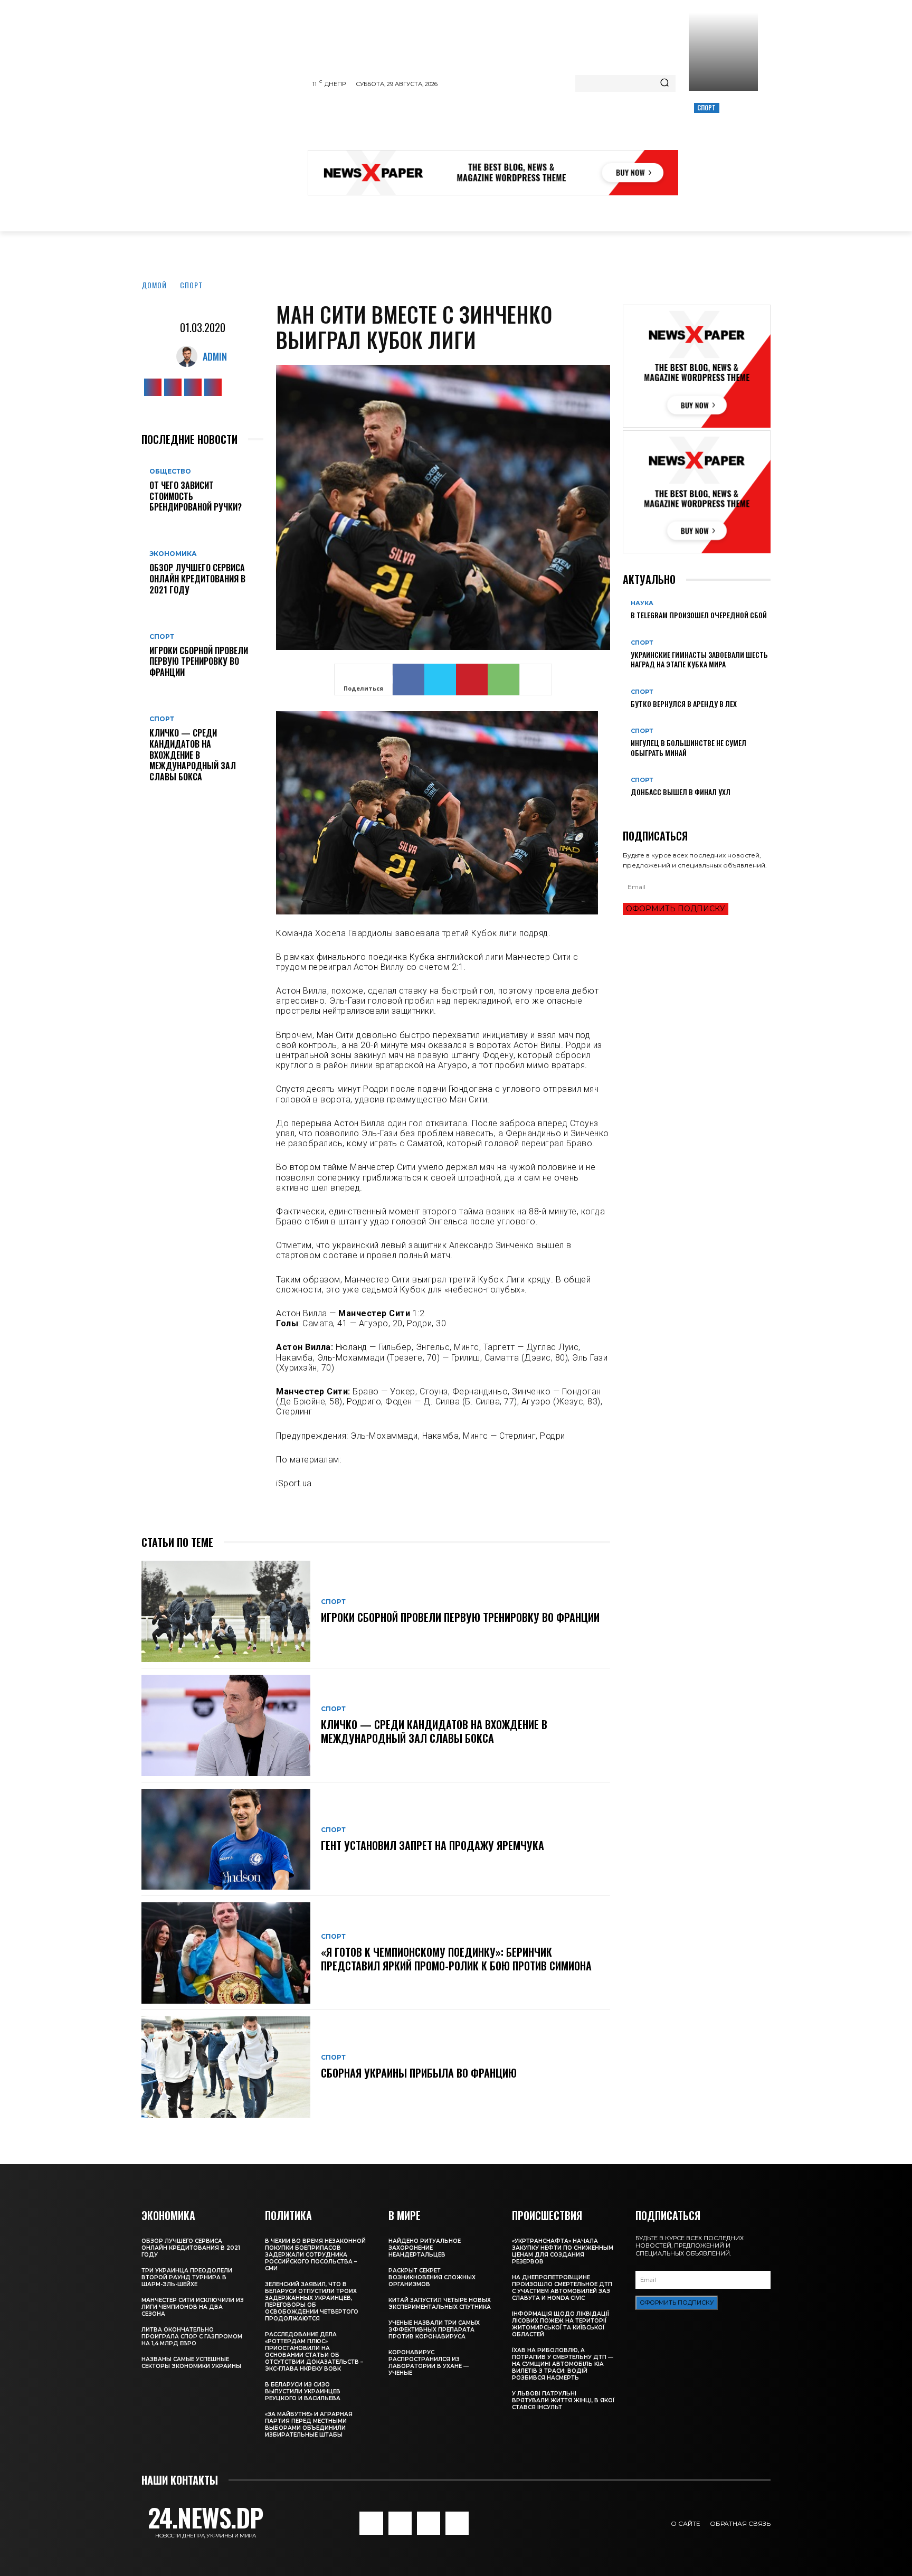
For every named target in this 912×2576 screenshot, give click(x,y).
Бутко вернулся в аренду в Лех (684, 704)
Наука (642, 603)
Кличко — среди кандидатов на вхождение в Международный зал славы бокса (193, 755)
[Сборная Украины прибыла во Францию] (226, 2067)
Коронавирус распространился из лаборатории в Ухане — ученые (429, 2363)
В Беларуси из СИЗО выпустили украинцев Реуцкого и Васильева (303, 2391)
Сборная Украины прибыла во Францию (419, 2073)
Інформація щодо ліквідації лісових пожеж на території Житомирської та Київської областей (560, 2324)
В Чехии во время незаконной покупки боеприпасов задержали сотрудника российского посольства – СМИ (315, 2255)
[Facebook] (153, 387)
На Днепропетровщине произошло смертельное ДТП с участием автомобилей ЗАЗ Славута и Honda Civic (562, 2288)
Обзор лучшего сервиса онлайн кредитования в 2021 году (197, 579)
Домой (154, 285)
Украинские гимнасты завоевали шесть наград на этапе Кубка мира (699, 659)
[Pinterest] (472, 680)
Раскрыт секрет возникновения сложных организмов (432, 2277)
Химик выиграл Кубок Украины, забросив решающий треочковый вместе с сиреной (722, 144)
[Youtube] (213, 387)
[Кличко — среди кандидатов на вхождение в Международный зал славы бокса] (226, 1725)
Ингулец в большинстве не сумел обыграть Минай (688, 747)
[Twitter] (193, 387)
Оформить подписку (676, 909)
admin (215, 356)
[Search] (664, 83)
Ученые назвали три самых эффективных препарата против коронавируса (434, 2330)
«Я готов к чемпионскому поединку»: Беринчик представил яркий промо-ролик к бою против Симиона (456, 1959)
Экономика (173, 554)
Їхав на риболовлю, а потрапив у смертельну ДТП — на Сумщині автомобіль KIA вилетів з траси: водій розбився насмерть (563, 2364)
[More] (536, 680)
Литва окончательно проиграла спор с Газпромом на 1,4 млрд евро (192, 2337)
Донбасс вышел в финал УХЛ (681, 792)
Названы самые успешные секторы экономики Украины (191, 2363)
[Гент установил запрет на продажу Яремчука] (226, 1839)
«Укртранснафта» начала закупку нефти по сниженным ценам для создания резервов (563, 2251)
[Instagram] (173, 387)
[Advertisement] (500, 124)
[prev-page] (626, 809)
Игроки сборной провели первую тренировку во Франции (199, 662)
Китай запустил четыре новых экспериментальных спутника (440, 2304)
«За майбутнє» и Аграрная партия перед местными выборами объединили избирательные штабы (309, 2424)
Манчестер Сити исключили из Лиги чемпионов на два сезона (193, 2307)
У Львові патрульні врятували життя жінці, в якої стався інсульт (563, 2400)
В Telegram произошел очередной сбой (699, 615)
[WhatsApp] (503, 680)
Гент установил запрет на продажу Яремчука (433, 1845)
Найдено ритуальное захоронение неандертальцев (425, 2248)
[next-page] (631, 809)
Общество (170, 471)
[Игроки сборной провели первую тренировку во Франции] (226, 1611)
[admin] (189, 356)
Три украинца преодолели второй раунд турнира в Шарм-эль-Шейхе (187, 2277)
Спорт (707, 107)
